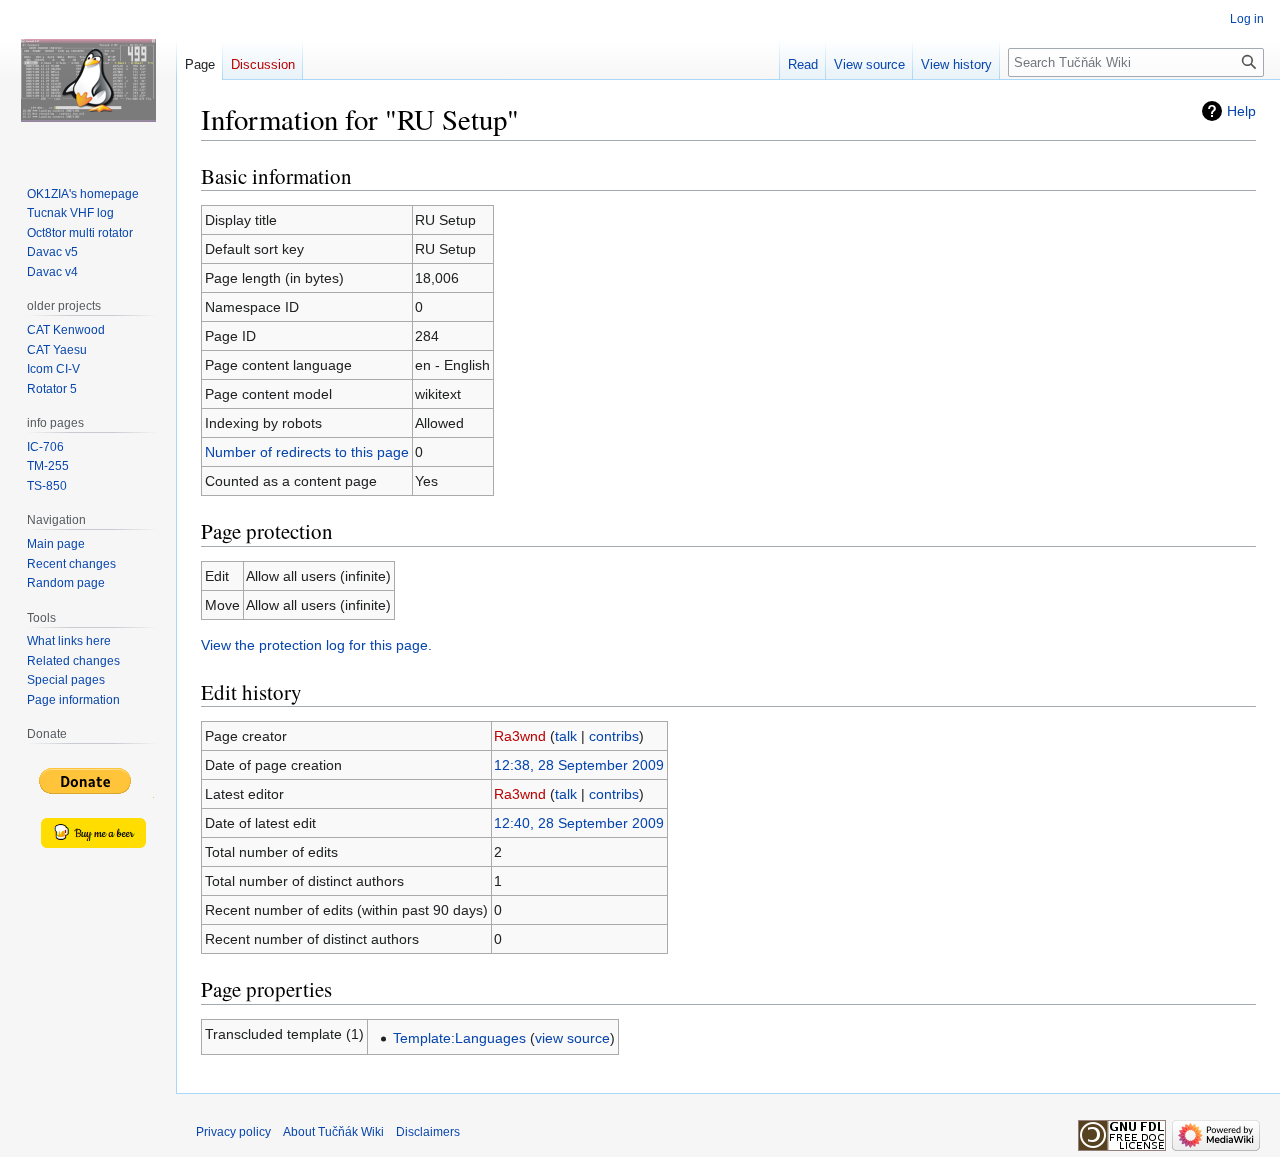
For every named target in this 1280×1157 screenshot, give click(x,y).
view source (572, 1038)
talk (566, 736)
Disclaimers (428, 1132)
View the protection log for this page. (316, 645)
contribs (614, 736)
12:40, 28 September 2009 (579, 823)
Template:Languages (459, 1038)
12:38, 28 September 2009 (579, 765)
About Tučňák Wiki (333, 1132)
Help (1241, 111)
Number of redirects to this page (307, 452)
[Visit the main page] (88, 80)
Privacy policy (233, 1132)
